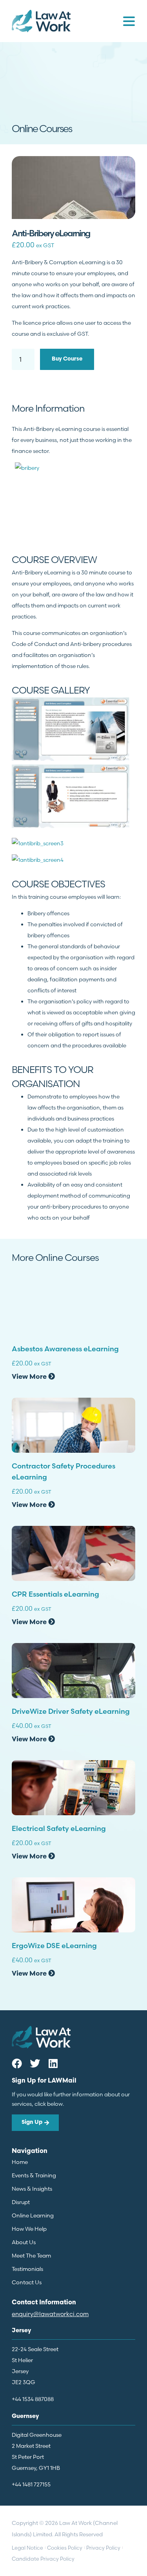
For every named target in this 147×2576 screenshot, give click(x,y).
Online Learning (33, 2215)
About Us (24, 2242)
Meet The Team (31, 2256)
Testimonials (27, 2269)
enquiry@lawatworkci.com (50, 2314)
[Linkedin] (53, 2063)
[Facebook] (17, 2063)
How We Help (29, 2229)
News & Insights (32, 2189)
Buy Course (67, 359)
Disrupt (21, 2202)
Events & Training (34, 2175)
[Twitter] (35, 2063)
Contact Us (27, 2282)
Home (20, 2162)
